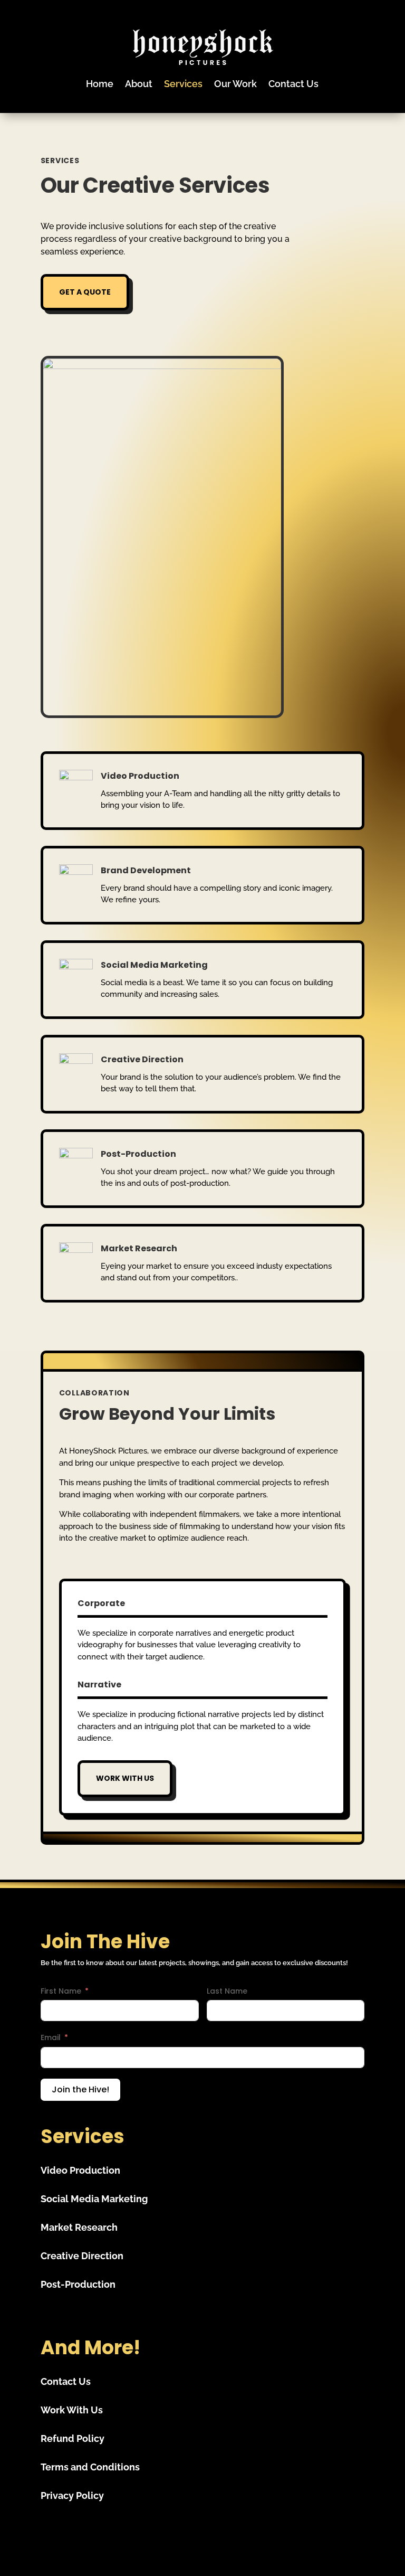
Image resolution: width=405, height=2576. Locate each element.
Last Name (227, 1991)
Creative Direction (82, 2256)
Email (51, 2037)
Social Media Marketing (94, 2199)
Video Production (80, 2170)
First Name (61, 1991)
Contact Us (293, 84)
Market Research (79, 2227)
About (139, 84)
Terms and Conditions (90, 2467)
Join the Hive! (80, 2089)
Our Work (235, 84)
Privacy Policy (72, 2495)
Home (100, 84)
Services (183, 84)
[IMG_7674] (162, 366)
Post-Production (78, 2284)
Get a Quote (85, 292)
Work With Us (125, 1778)
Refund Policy (73, 2438)
